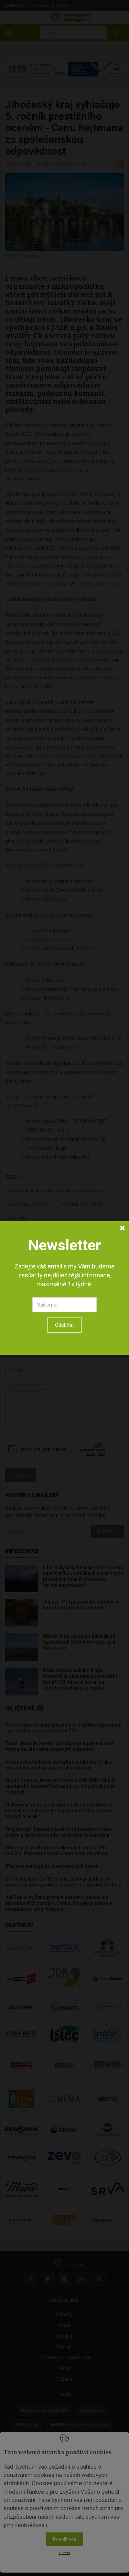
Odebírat (64, 1325)
